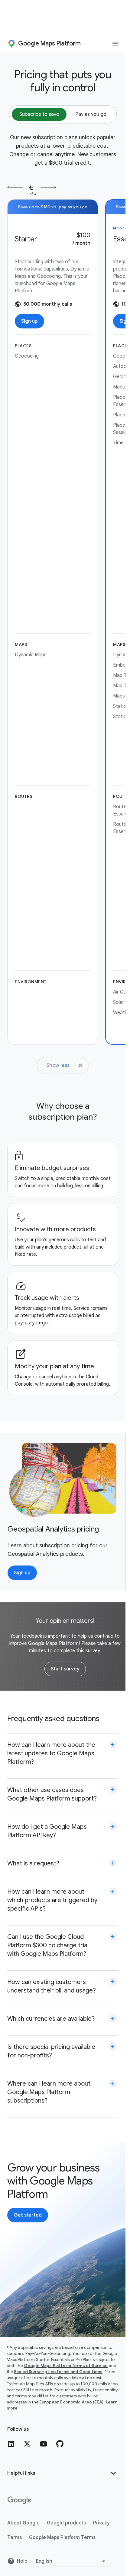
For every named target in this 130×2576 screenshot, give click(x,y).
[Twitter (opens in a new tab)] (27, 2444)
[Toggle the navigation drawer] (115, 44)
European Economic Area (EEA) (71, 2402)
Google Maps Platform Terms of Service (66, 2366)
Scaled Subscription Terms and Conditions (58, 2372)
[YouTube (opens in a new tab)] (44, 2444)
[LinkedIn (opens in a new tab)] (11, 2444)
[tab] (39, 114)
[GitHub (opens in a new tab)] (60, 2444)
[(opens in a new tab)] (20, 2500)
